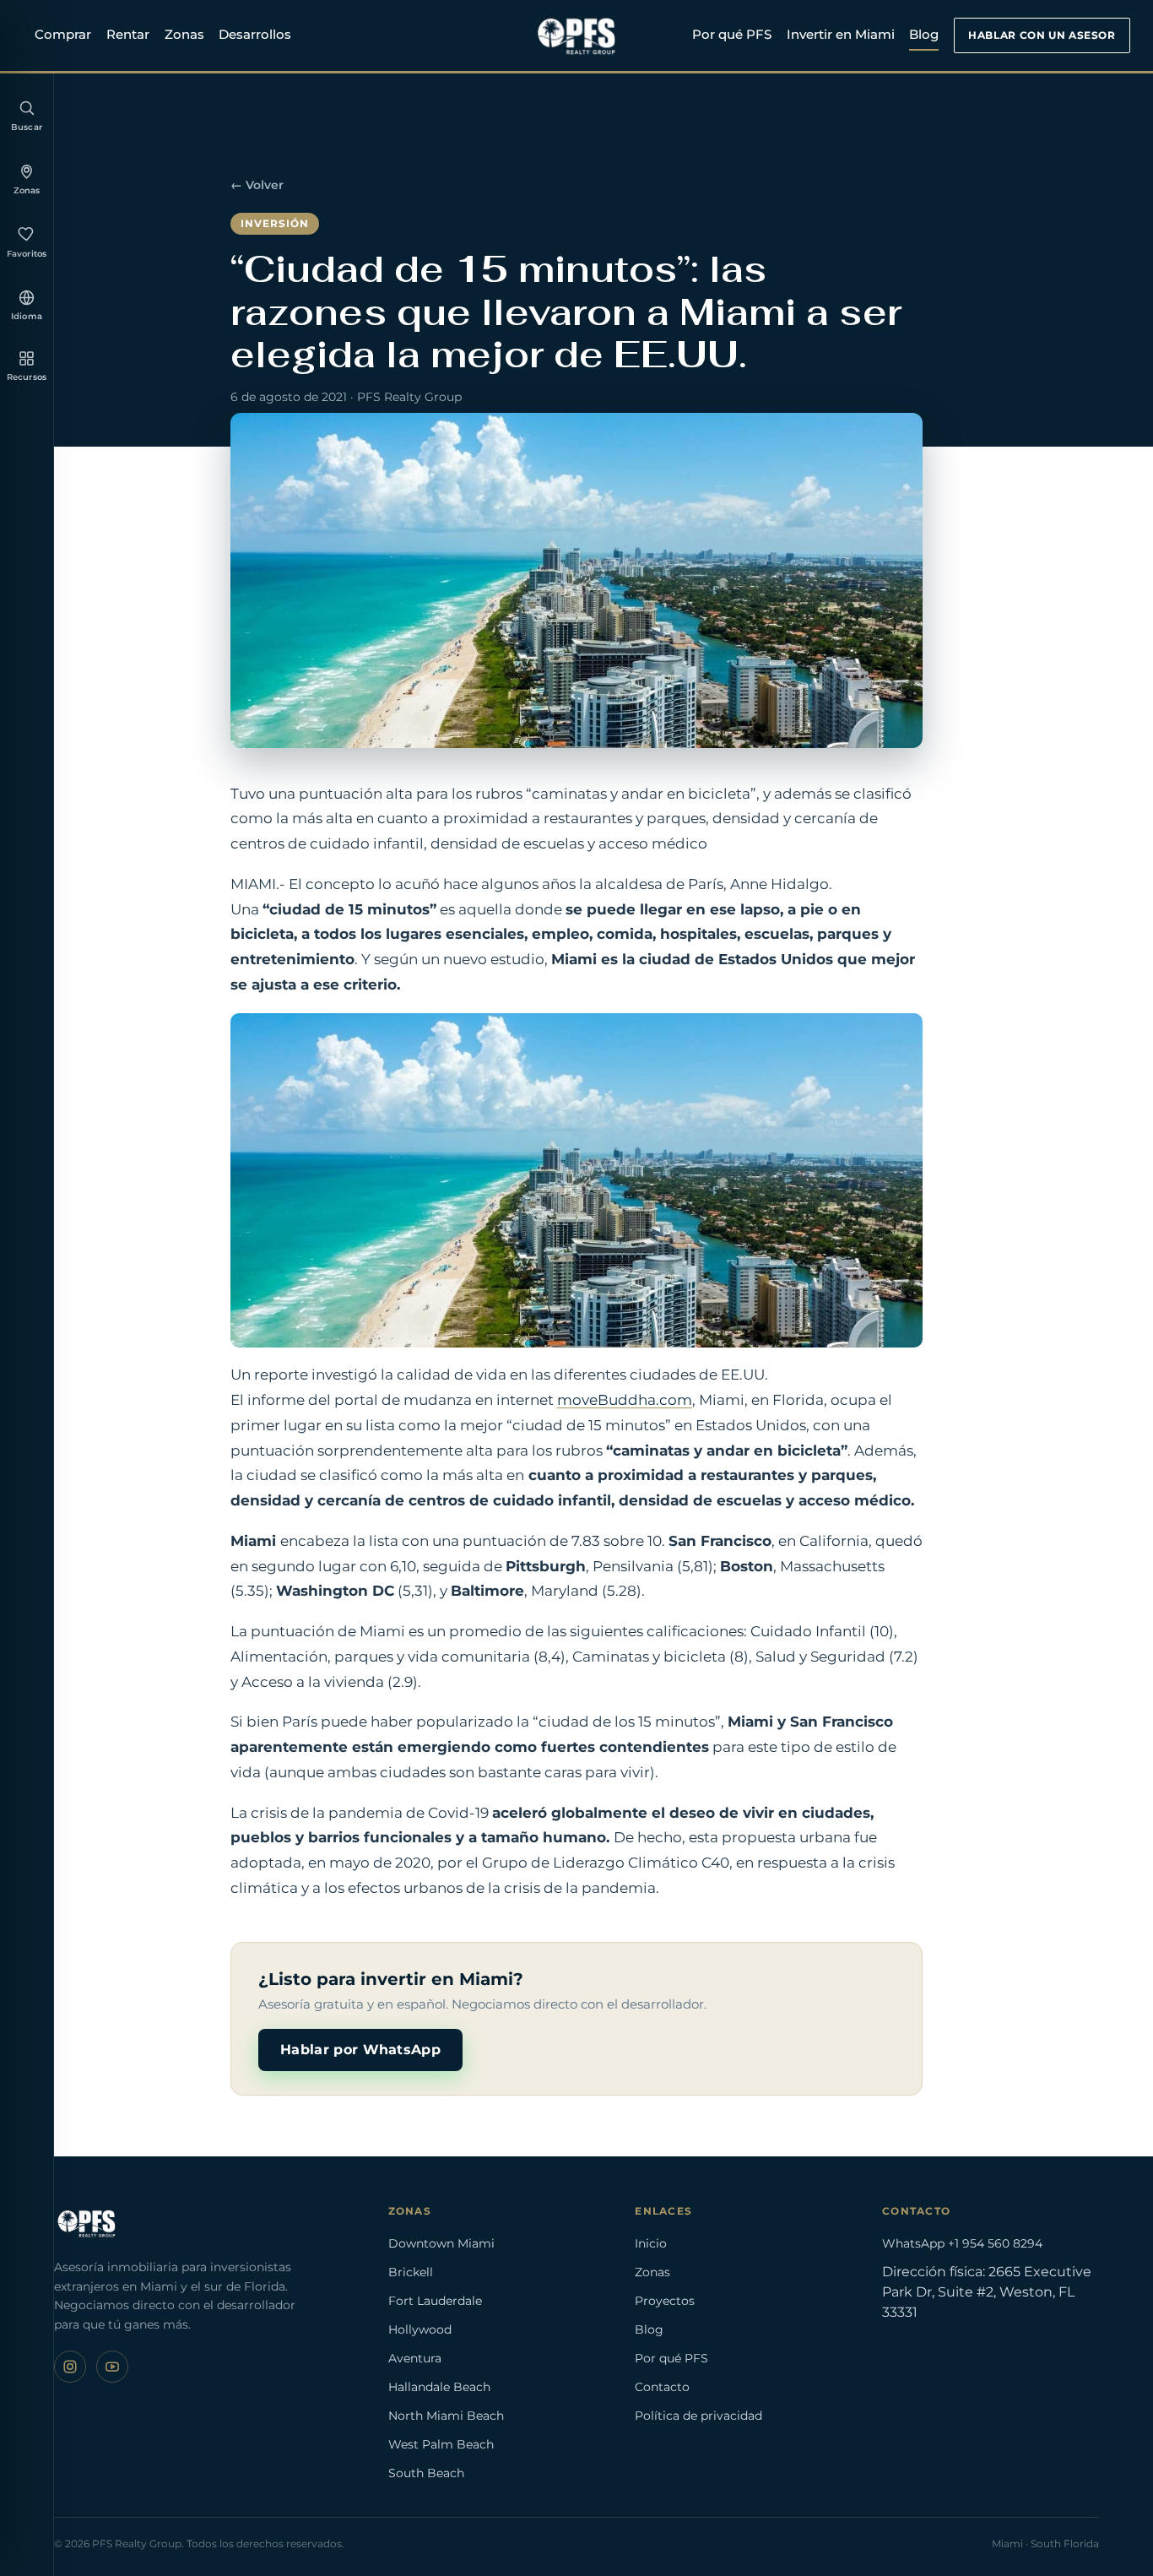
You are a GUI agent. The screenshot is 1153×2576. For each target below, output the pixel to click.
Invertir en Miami (841, 34)
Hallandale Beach (439, 2387)
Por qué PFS (732, 34)
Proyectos (665, 2301)
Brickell (411, 2272)
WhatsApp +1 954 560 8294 (962, 2243)
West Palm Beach (441, 2444)
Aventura (415, 2358)
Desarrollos (255, 34)
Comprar (63, 34)
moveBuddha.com (625, 1400)
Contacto (662, 2387)
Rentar (128, 34)
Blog (924, 34)
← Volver (257, 185)
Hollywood (420, 2329)
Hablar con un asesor (1042, 35)
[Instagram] (70, 2367)
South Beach (426, 2473)
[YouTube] (112, 2367)
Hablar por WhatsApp (360, 2050)
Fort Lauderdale (435, 2301)
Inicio (651, 2243)
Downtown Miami (441, 2243)
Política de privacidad (698, 2416)
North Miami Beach (446, 2416)
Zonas (184, 34)
